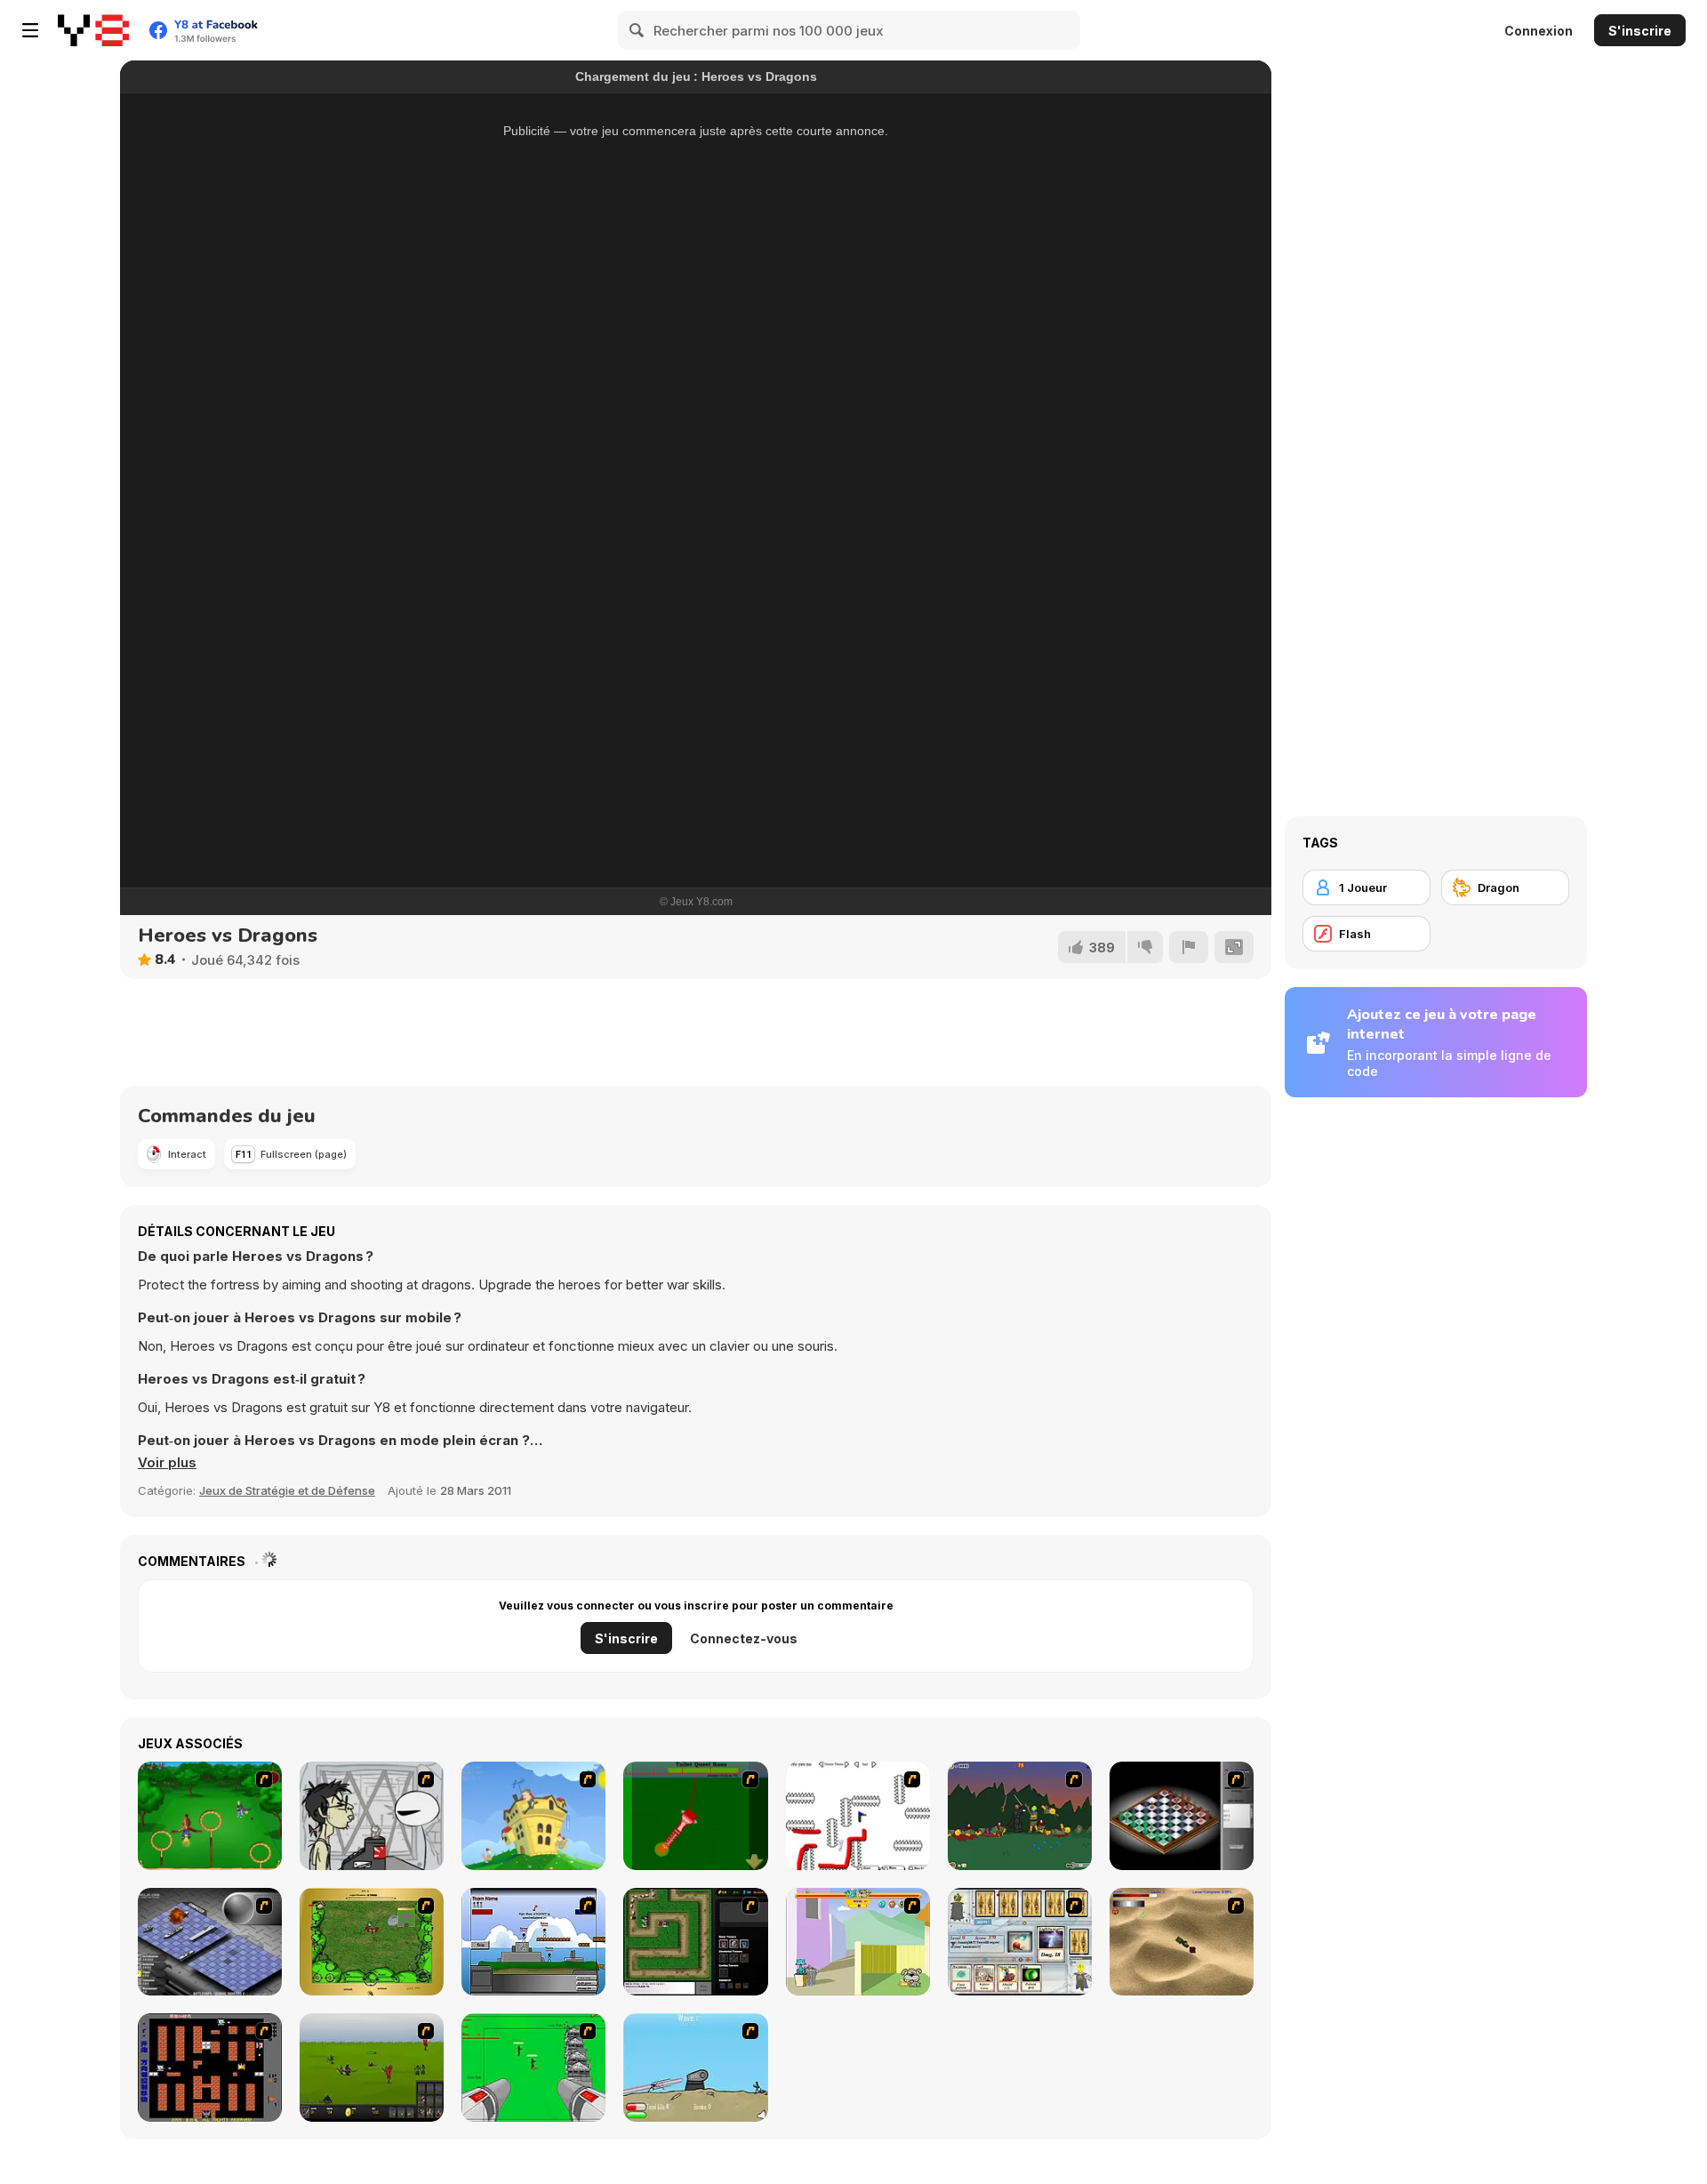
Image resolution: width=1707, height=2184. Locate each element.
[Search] (637, 30)
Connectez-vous (744, 1638)
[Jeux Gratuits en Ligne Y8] (93, 30)
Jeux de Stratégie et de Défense (287, 1490)
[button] (167, 1463)
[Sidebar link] (30, 30)
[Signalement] (1189, 947)
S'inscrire (1640, 31)
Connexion (1539, 31)
